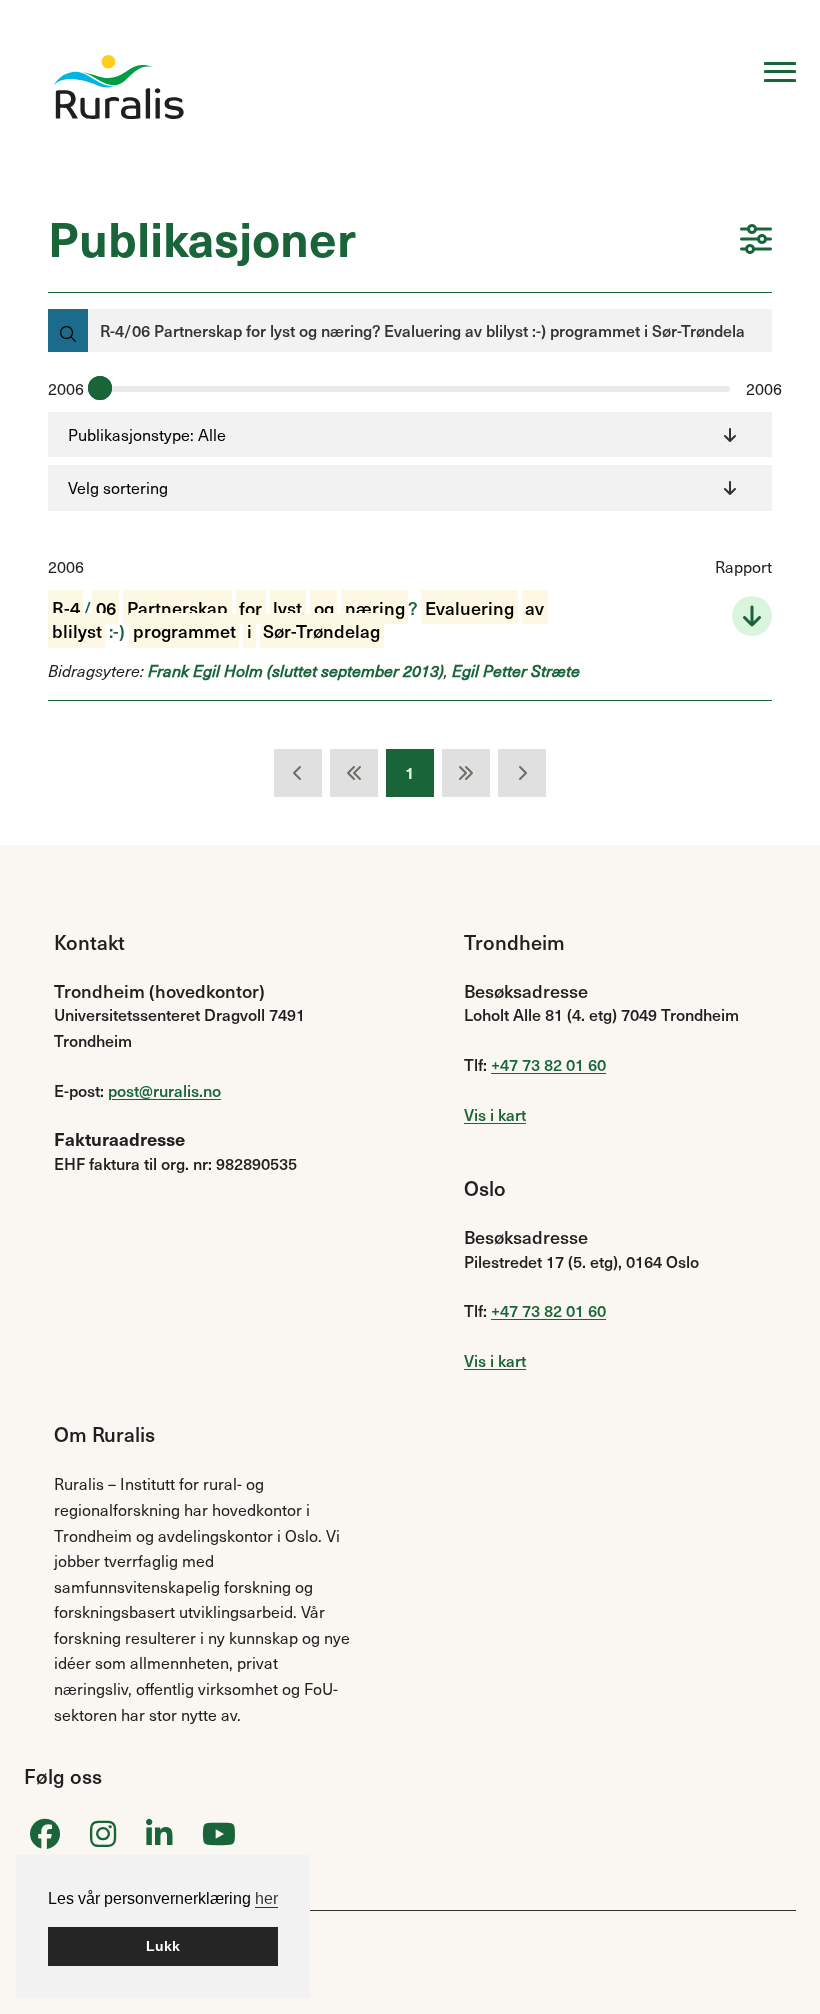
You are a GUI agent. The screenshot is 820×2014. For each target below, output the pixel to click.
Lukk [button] (163, 1946)
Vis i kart (495, 1114)
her (266, 1898)
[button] (756, 241)
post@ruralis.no (164, 1090)
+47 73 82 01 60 (548, 1064)
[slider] (100, 388)
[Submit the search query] (68, 330)
